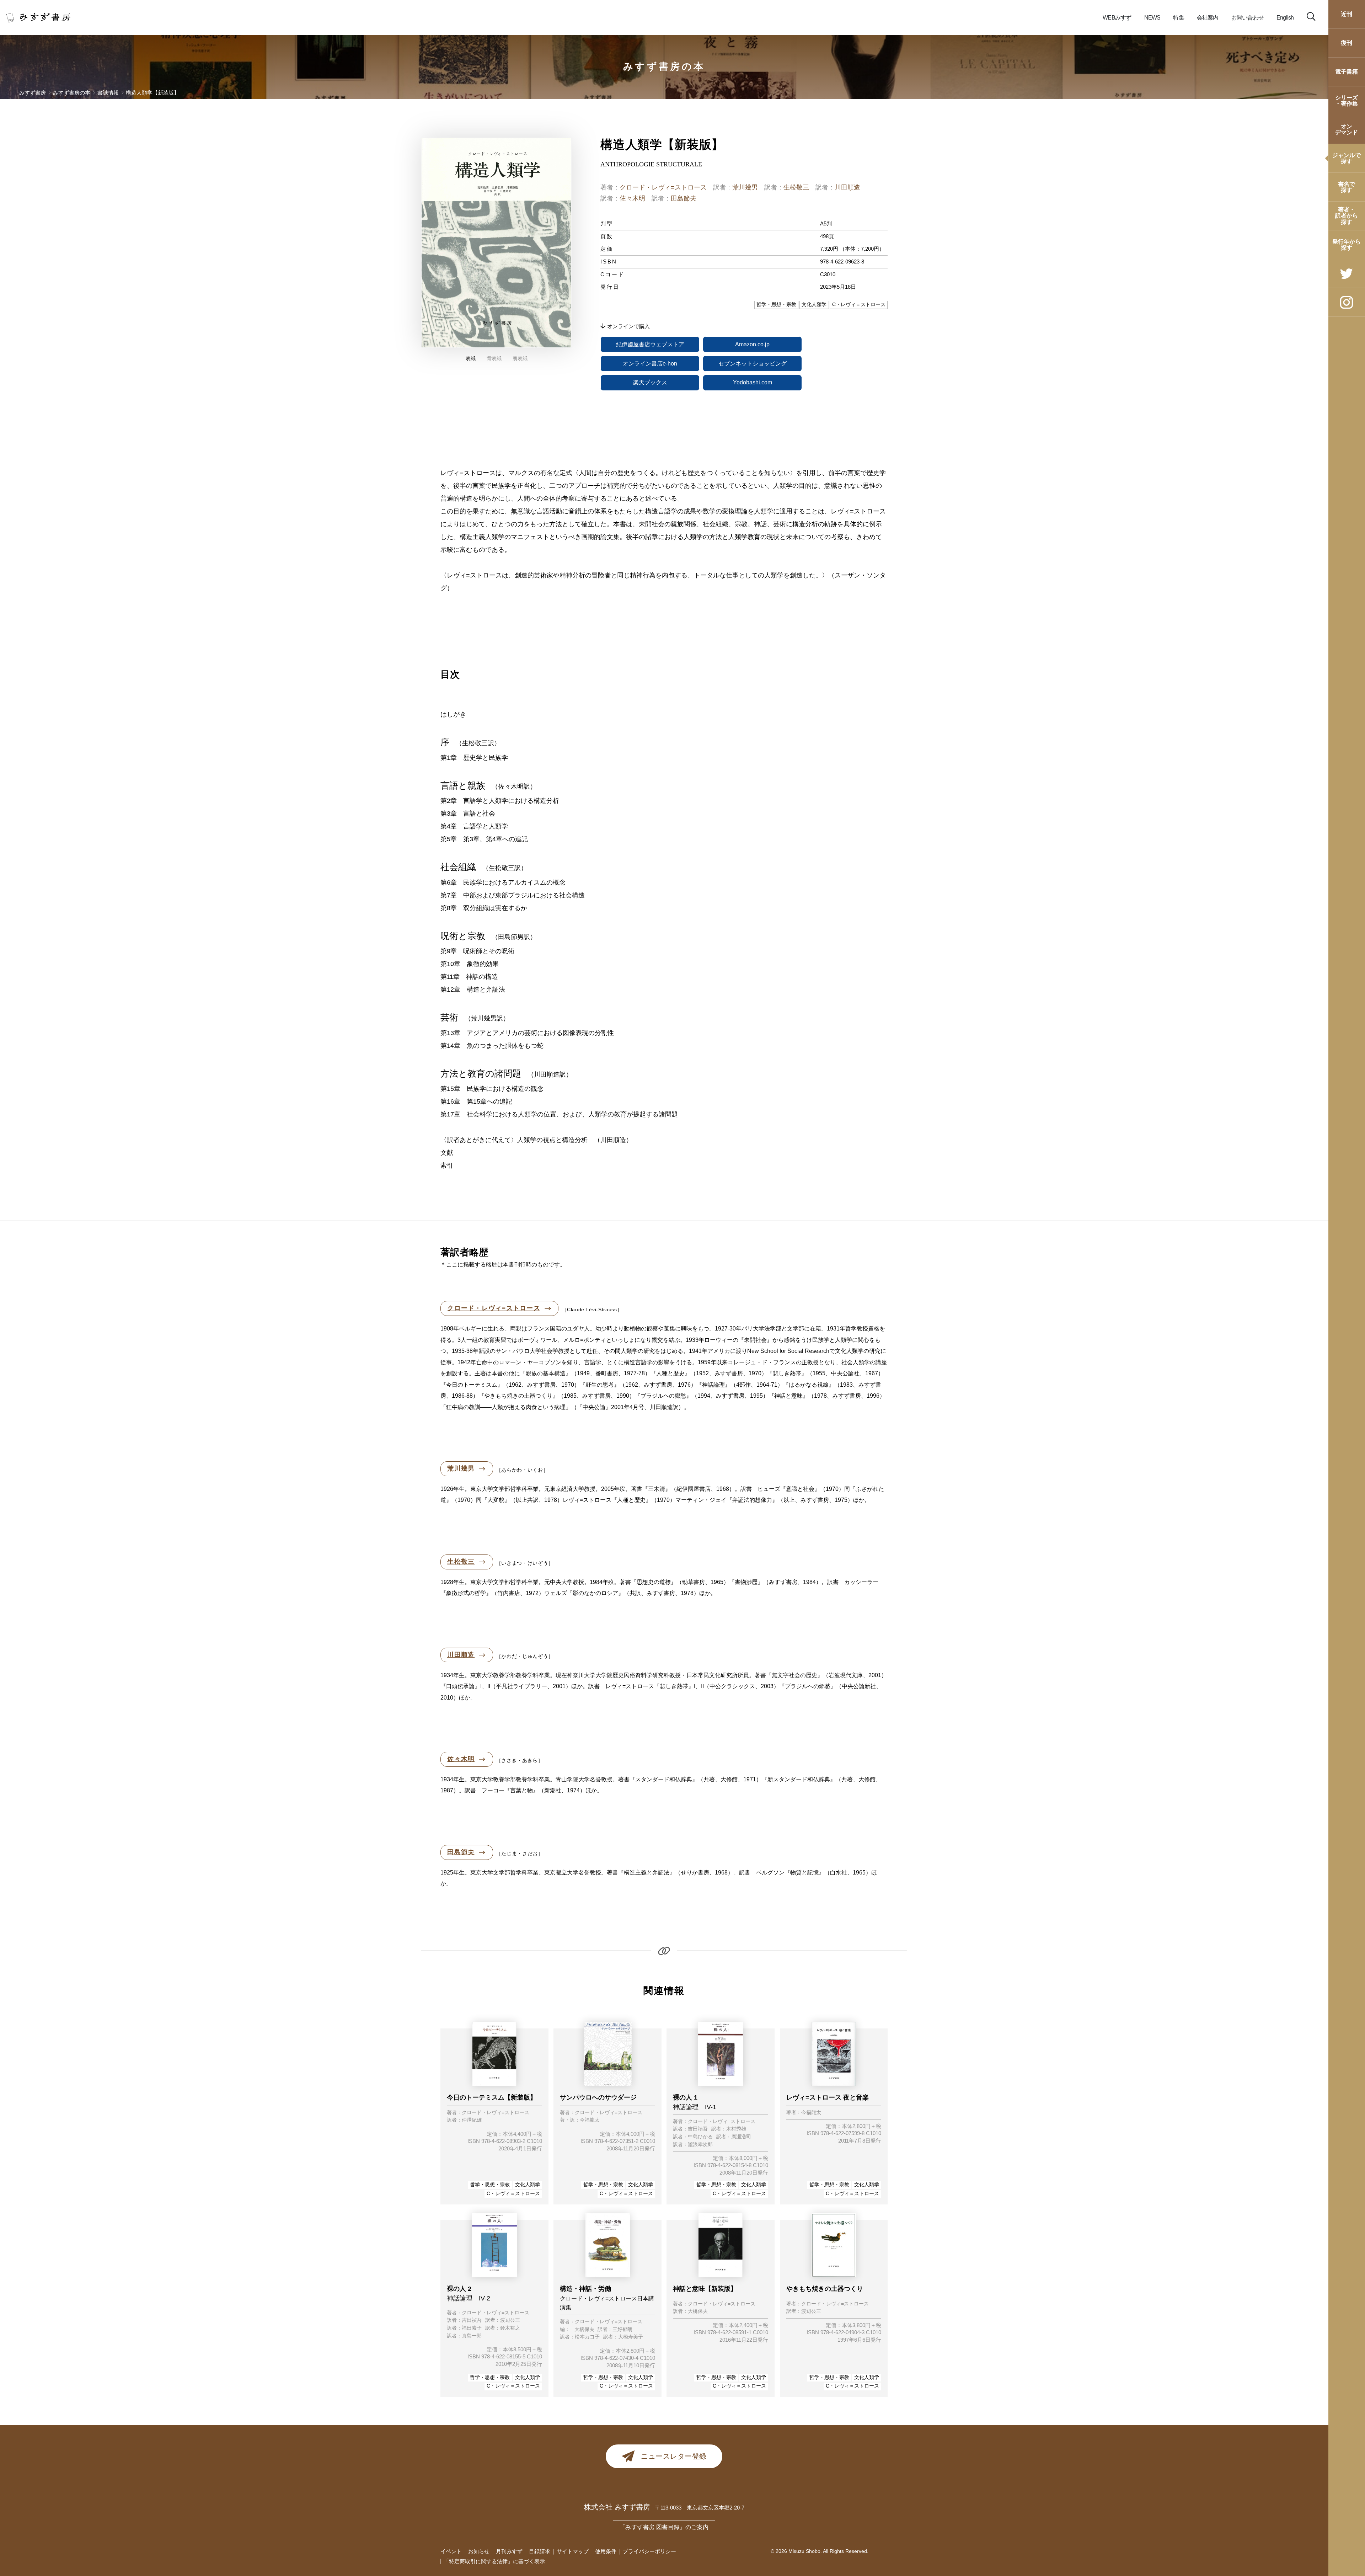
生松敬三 (796, 187)
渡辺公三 (510, 2320)
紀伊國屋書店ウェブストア (650, 344)
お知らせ (479, 2551)
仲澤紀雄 (472, 2120)
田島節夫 (684, 198)
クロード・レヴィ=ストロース (663, 187)
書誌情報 (108, 93)
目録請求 (540, 2551)
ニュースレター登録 (674, 2456)
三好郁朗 (622, 2330)
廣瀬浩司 (741, 2137)
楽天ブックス (650, 382)
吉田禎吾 (698, 2129)
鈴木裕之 (510, 2328)
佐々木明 (632, 198)
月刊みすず (509, 2551)
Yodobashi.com (753, 382)
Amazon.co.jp (752, 344)
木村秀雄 (736, 2129)
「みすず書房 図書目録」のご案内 (664, 2527)
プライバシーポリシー (649, 2551)
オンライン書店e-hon (650, 364)
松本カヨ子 (587, 2337)
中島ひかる (700, 2137)
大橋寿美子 (631, 2337)
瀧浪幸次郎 (700, 2145)
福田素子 (472, 2328)
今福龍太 (590, 2120)
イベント (451, 2551)
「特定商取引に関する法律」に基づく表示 (494, 2561)
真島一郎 (472, 2336)
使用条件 (606, 2551)
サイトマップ (573, 2551)
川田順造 (847, 187)
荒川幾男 (745, 187)
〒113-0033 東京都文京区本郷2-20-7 (700, 2508)
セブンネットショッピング (753, 364)
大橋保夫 (584, 2330)
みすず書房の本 (664, 66)
